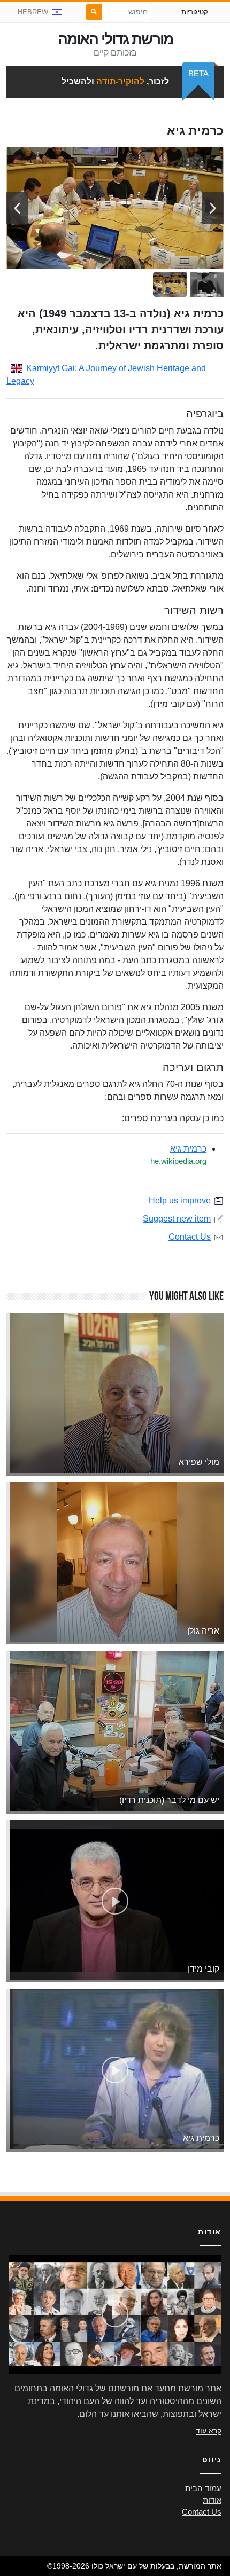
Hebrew (33, 12)
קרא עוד (209, 2431)
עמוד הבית (203, 2488)
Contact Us (190, 1237)
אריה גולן (203, 1631)
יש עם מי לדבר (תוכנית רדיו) (169, 1800)
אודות (212, 2500)
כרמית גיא (188, 1149)
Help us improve (180, 1200)
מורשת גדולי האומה (115, 39)
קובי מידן (204, 1969)
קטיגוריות (195, 12)
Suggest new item (177, 1219)
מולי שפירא (199, 1462)
